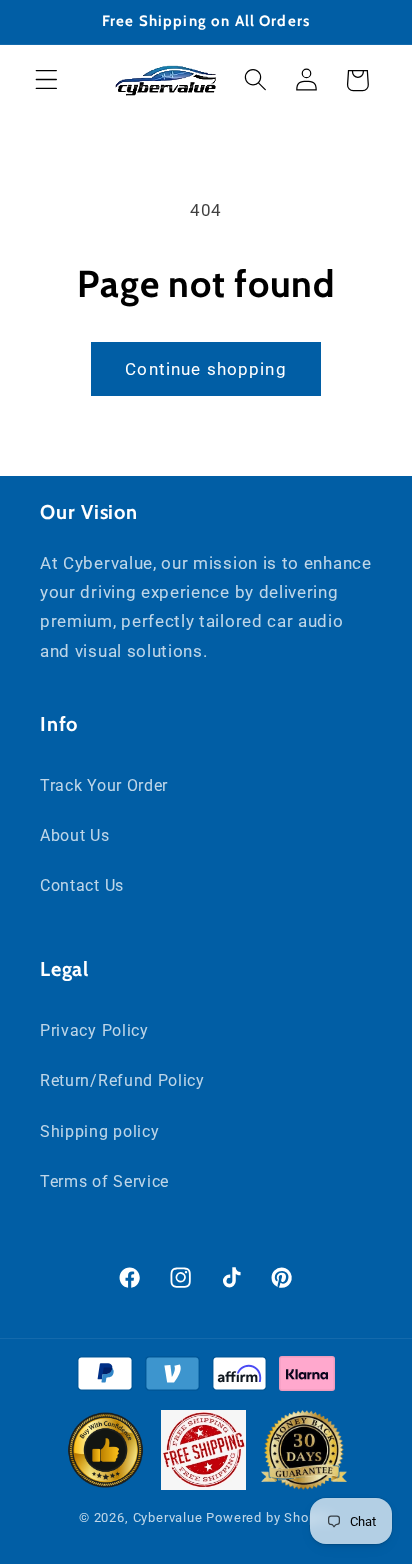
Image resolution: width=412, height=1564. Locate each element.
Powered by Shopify (269, 1517)
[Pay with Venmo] (172, 1378)
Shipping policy (99, 1131)
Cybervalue (168, 1517)
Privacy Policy (94, 1030)
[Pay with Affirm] (239, 1378)
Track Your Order (104, 785)
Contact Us (82, 885)
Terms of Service (104, 1181)
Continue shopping (206, 369)
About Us (75, 835)
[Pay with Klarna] (306, 1378)
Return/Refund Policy (122, 1080)
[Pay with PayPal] (104, 1378)
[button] (46, 80)
